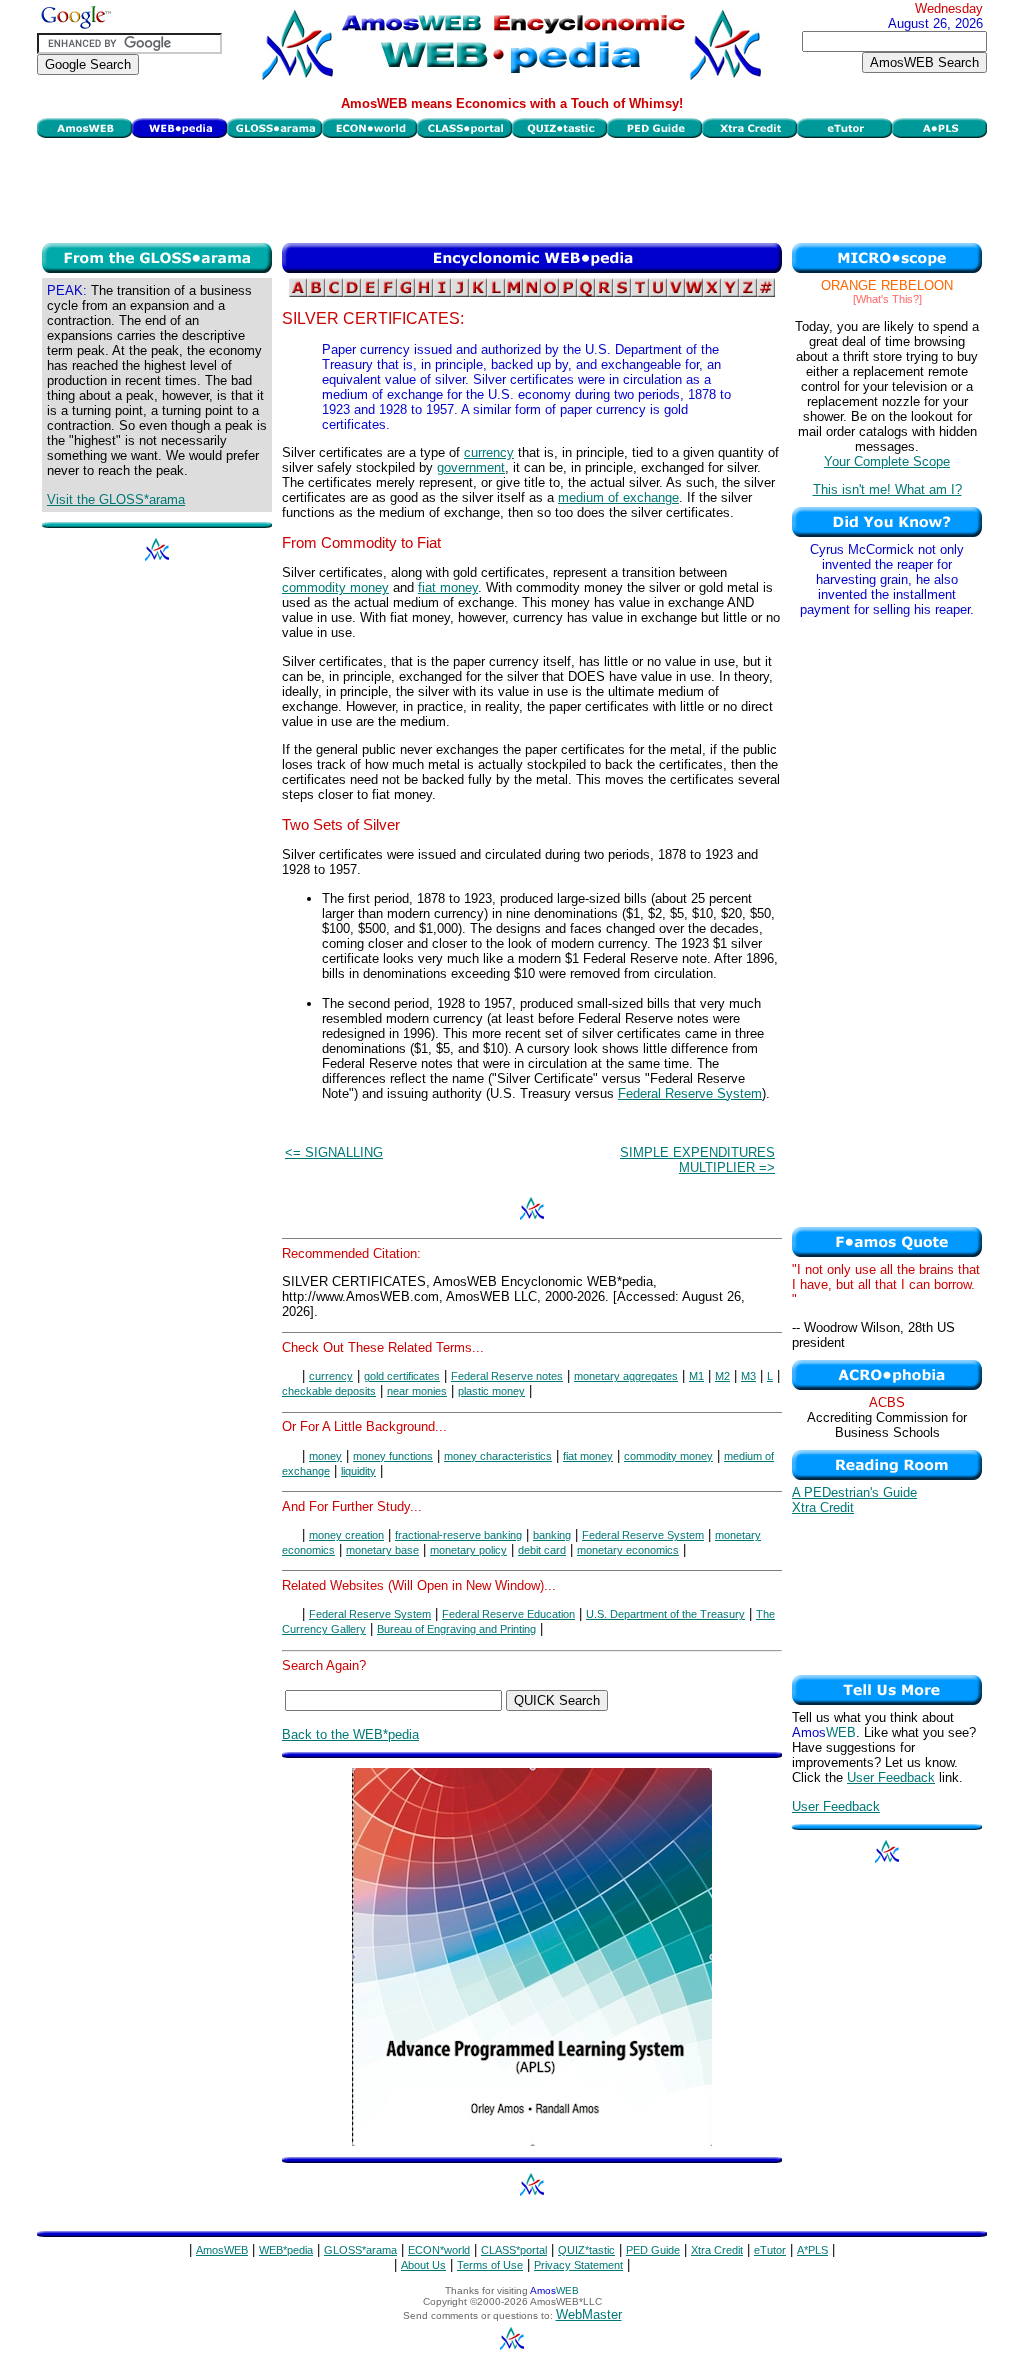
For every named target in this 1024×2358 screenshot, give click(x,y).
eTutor (770, 2250)
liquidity (358, 1471)
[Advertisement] (512, 188)
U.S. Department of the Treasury (665, 1614)
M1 (696, 1376)
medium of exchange (618, 497)
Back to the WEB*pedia (350, 1734)
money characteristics (498, 1456)
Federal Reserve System (690, 1093)
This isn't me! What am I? (887, 489)
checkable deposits (329, 1391)
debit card (542, 1550)
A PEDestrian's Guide (854, 1492)
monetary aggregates (626, 1376)
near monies (417, 1391)
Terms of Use (490, 2265)
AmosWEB (222, 2250)
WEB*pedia (286, 2250)
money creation (346, 1535)
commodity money (335, 587)
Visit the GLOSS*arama (116, 499)
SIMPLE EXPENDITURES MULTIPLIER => (697, 1160)
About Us (423, 2265)
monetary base (382, 1550)
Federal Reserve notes (507, 1376)
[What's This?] (887, 299)
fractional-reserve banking (458, 1535)
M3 (748, 1376)
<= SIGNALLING (334, 1152)
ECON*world (439, 2250)
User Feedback (891, 1777)
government (471, 467)
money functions (393, 1456)
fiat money (448, 587)
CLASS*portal (514, 2250)
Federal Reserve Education (508, 1614)
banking (552, 1535)
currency (489, 452)
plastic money (491, 1391)
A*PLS (812, 2250)
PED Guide (653, 2250)
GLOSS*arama (360, 2250)
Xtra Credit (823, 1507)
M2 (722, 1376)
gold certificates (402, 1376)
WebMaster (589, 2314)
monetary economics (628, 1550)
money (325, 1456)
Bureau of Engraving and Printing (456, 1629)
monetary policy (468, 1550)
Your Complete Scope (887, 461)
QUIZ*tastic (586, 2250)
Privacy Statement (578, 2265)
